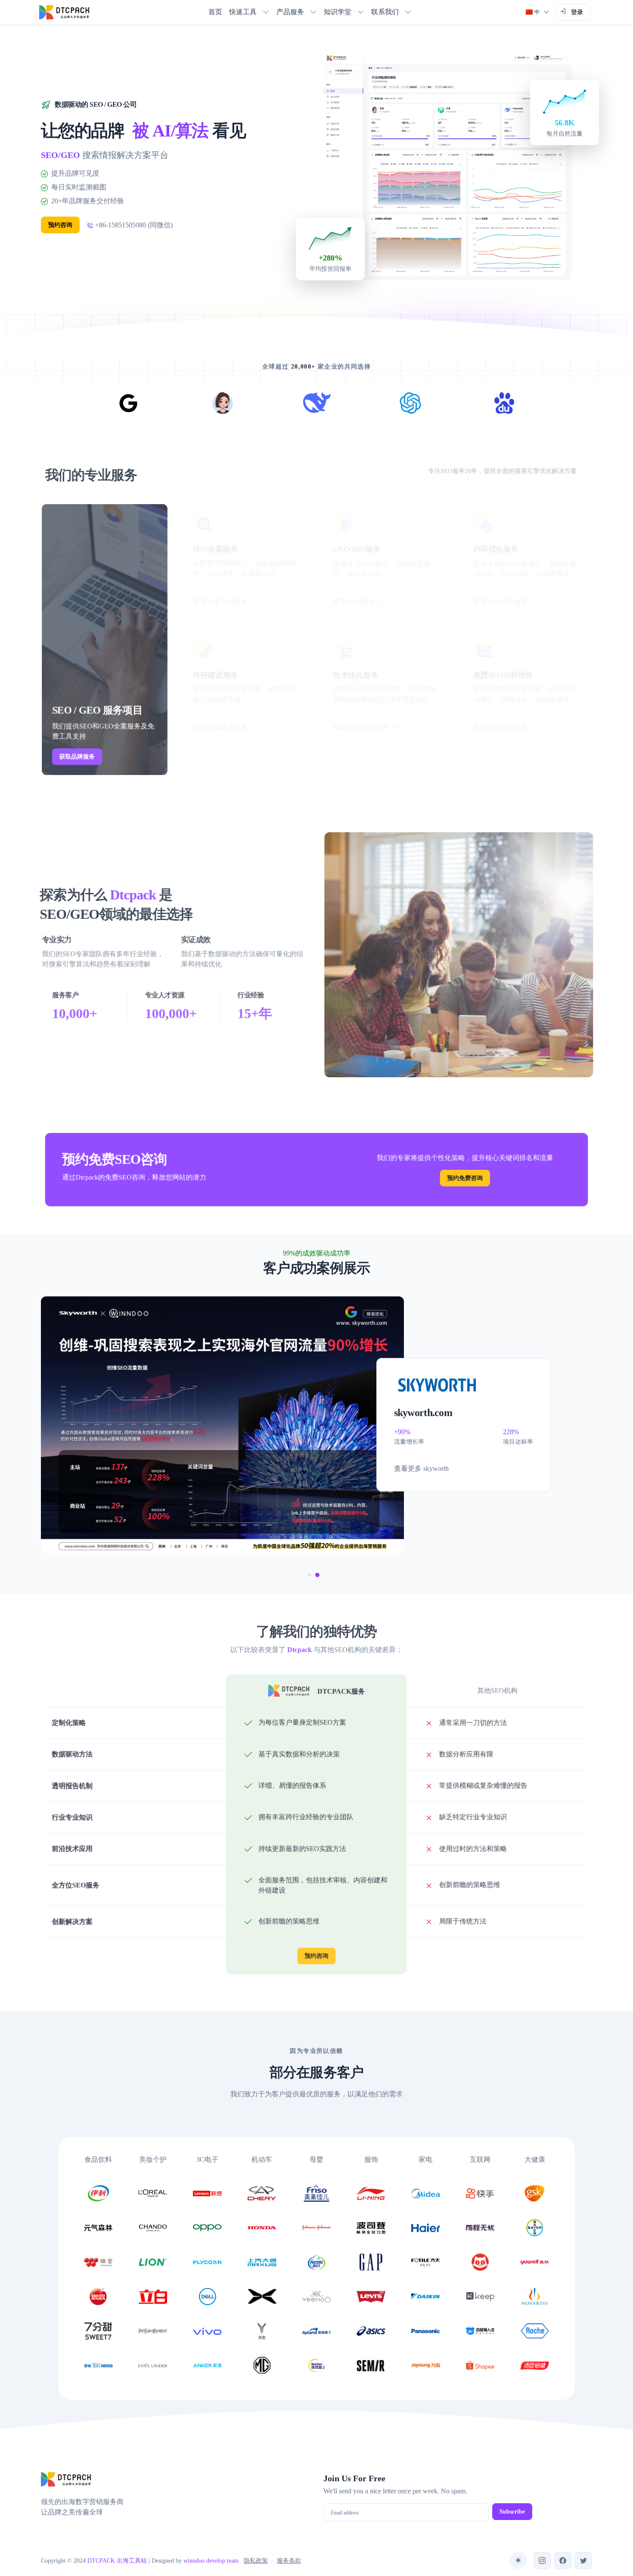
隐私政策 (256, 2561)
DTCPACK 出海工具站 (117, 2561)
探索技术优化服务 (360, 727)
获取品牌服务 (77, 758)
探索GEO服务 (354, 602)
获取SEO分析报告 (501, 727)
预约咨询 (60, 225)
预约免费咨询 (467, 1178)
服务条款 (289, 2561)
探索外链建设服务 (220, 727)
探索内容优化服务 (501, 602)
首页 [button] (215, 12)
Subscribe (512, 2512)
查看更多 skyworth (421, 1468)
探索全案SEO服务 (220, 602)
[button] (249, 12)
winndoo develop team (211, 2561)
